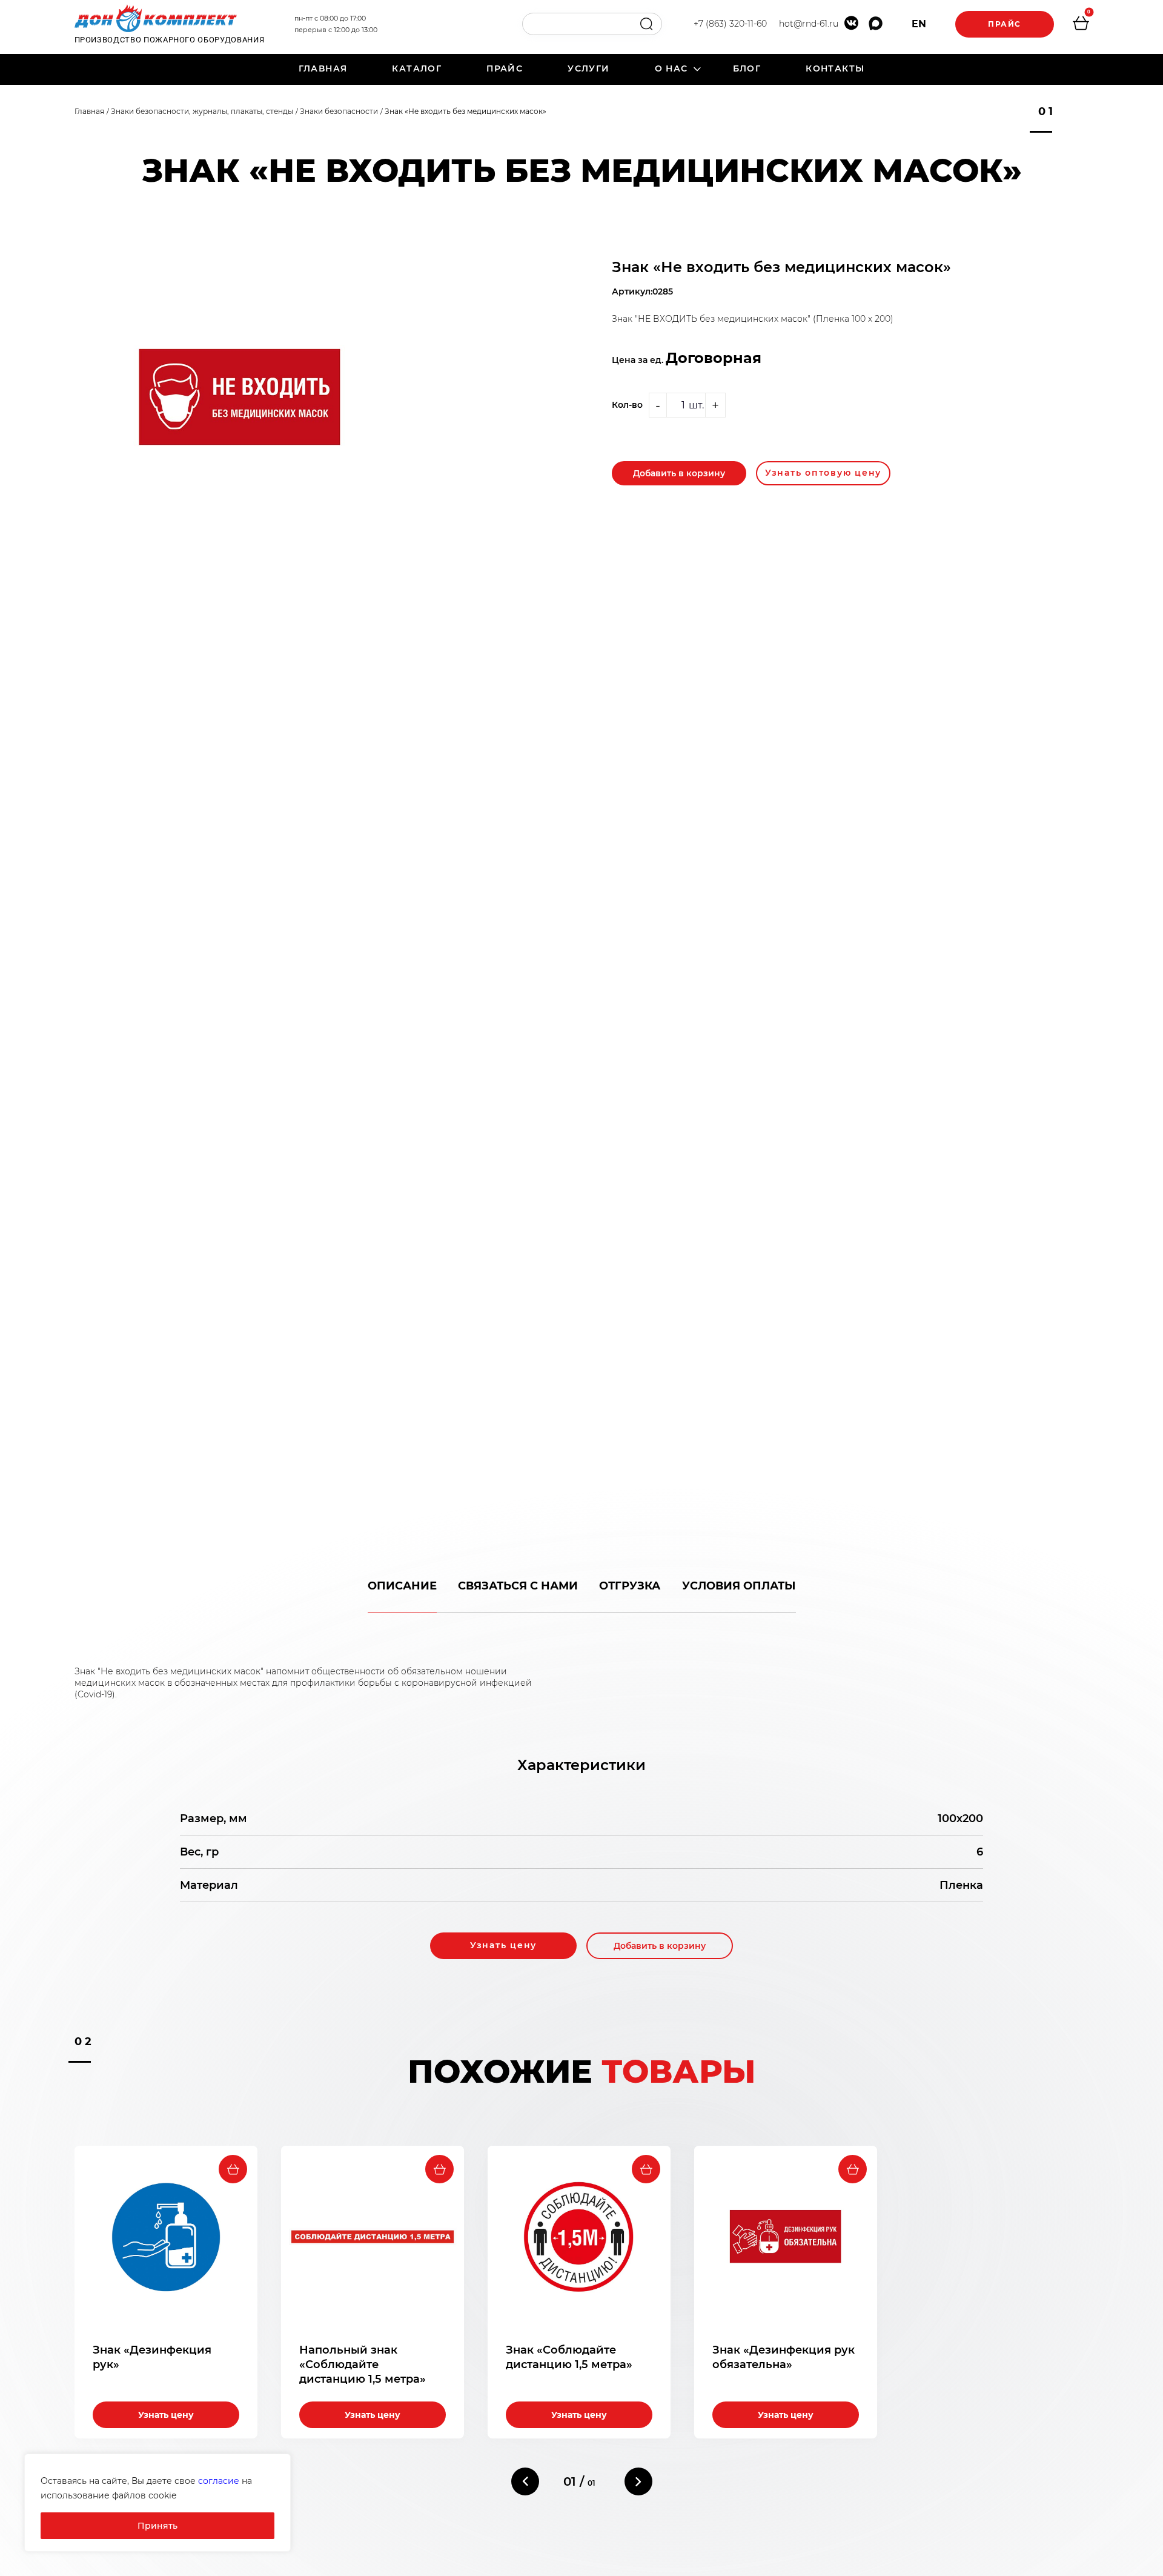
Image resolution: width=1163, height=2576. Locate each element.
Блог (747, 68)
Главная (323, 68)
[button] (525, 2481)
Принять (157, 2526)
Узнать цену (503, 1945)
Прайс (1005, 24)
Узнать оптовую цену (823, 473)
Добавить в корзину (679, 473)
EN (919, 24)
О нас (671, 68)
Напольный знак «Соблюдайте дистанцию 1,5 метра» (363, 2365)
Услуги (588, 68)
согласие (219, 2481)
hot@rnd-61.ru (809, 24)
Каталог (417, 68)
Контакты (835, 68)
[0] (1081, 25)
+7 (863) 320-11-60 (730, 24)
